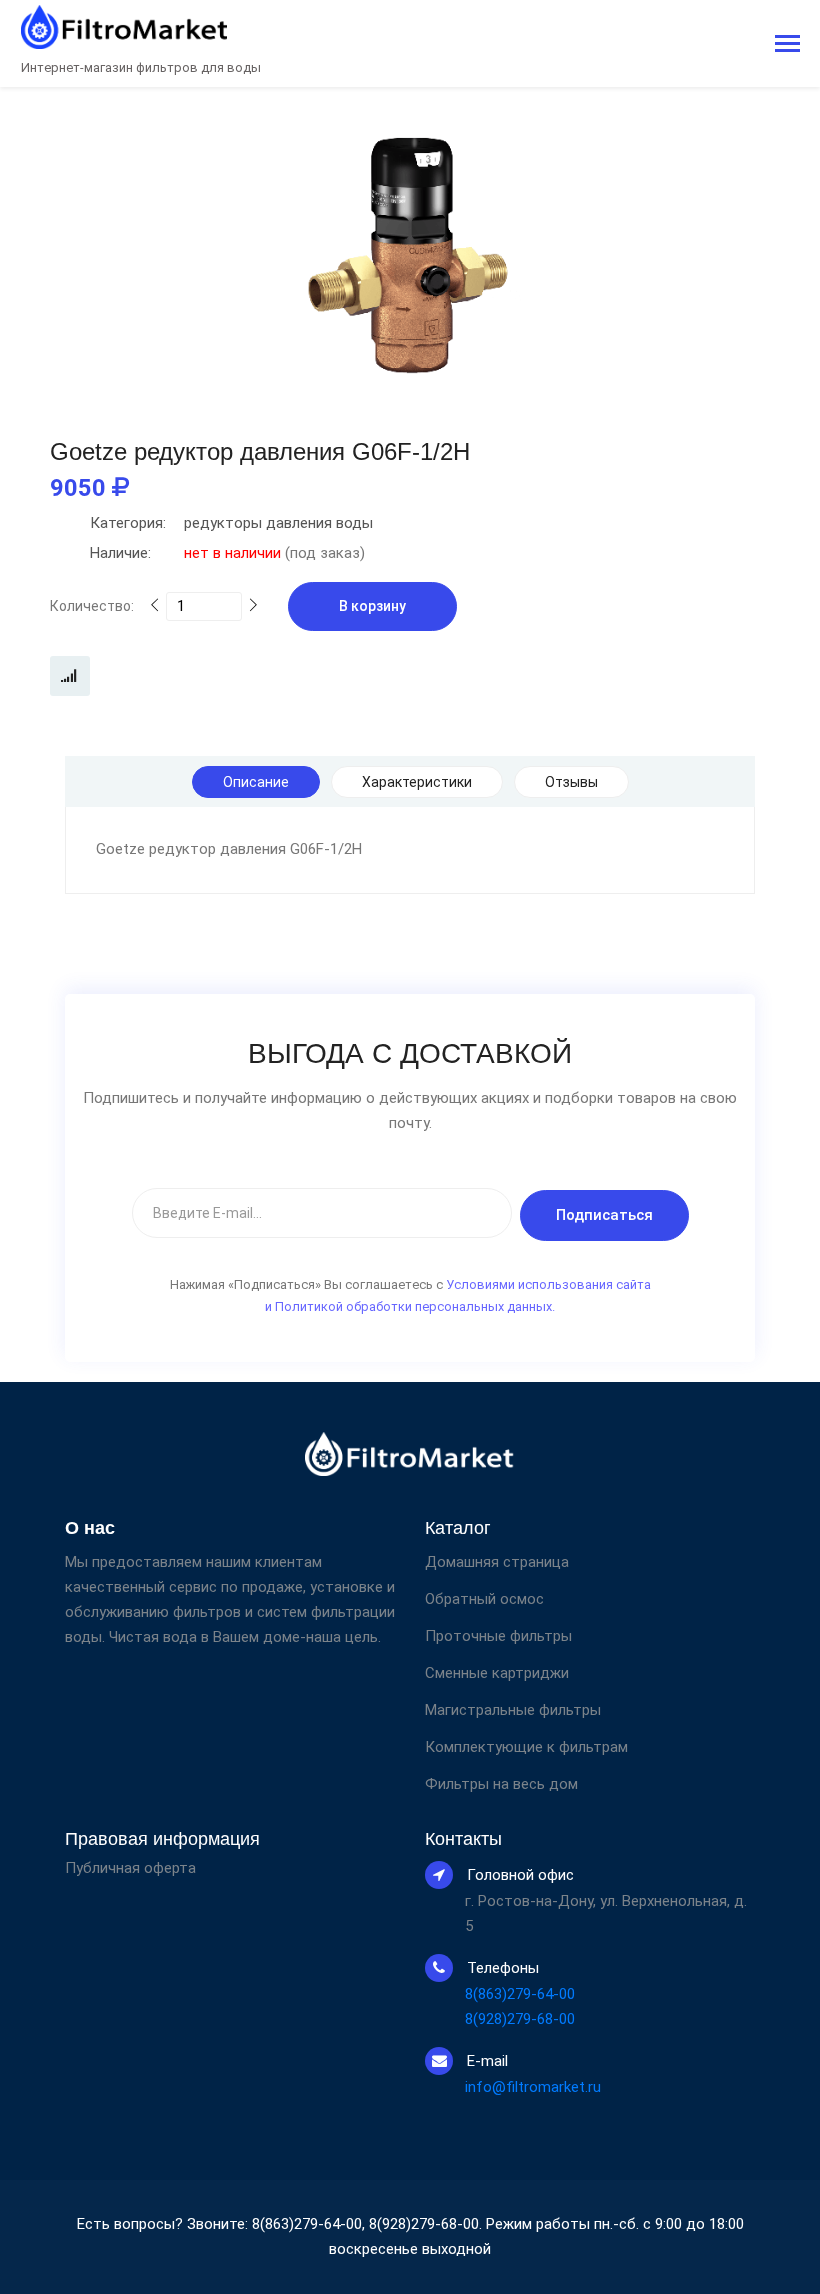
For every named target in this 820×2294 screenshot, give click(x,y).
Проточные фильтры (498, 1636)
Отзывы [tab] (571, 782)
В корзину (372, 606)
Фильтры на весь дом (501, 1784)
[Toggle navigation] (787, 45)
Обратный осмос (484, 1599)
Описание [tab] (256, 782)
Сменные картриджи (497, 1673)
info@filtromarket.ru (533, 2087)
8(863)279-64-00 (520, 1994)
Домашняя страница (497, 1562)
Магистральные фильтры (513, 1710)
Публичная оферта (130, 1868)
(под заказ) (227, 553)
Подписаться (604, 1215)
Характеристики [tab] (417, 782)
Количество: (92, 606)
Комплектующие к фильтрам (526, 1747)
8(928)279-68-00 (520, 2019)
